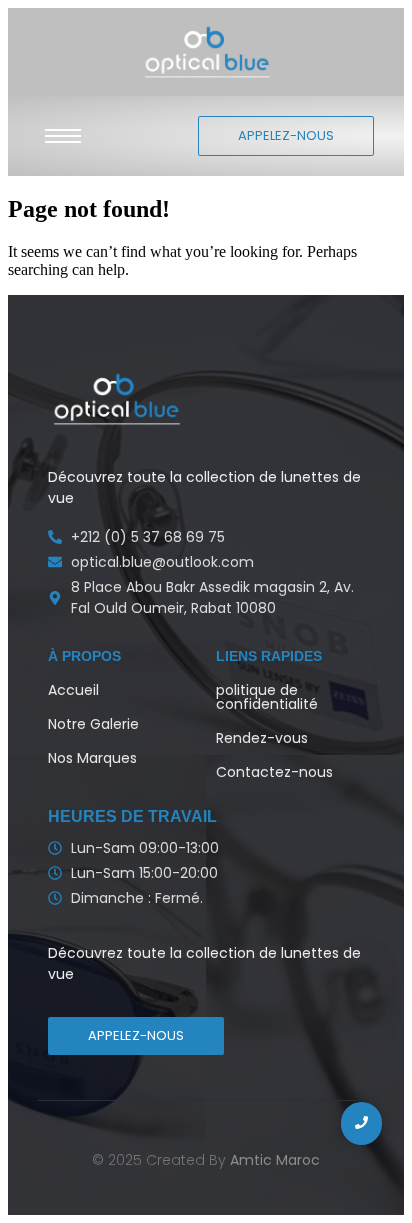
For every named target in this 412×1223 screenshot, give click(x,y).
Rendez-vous (262, 738)
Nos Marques (92, 758)
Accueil (73, 690)
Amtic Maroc (275, 1160)
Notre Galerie (93, 724)
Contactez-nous (274, 772)
